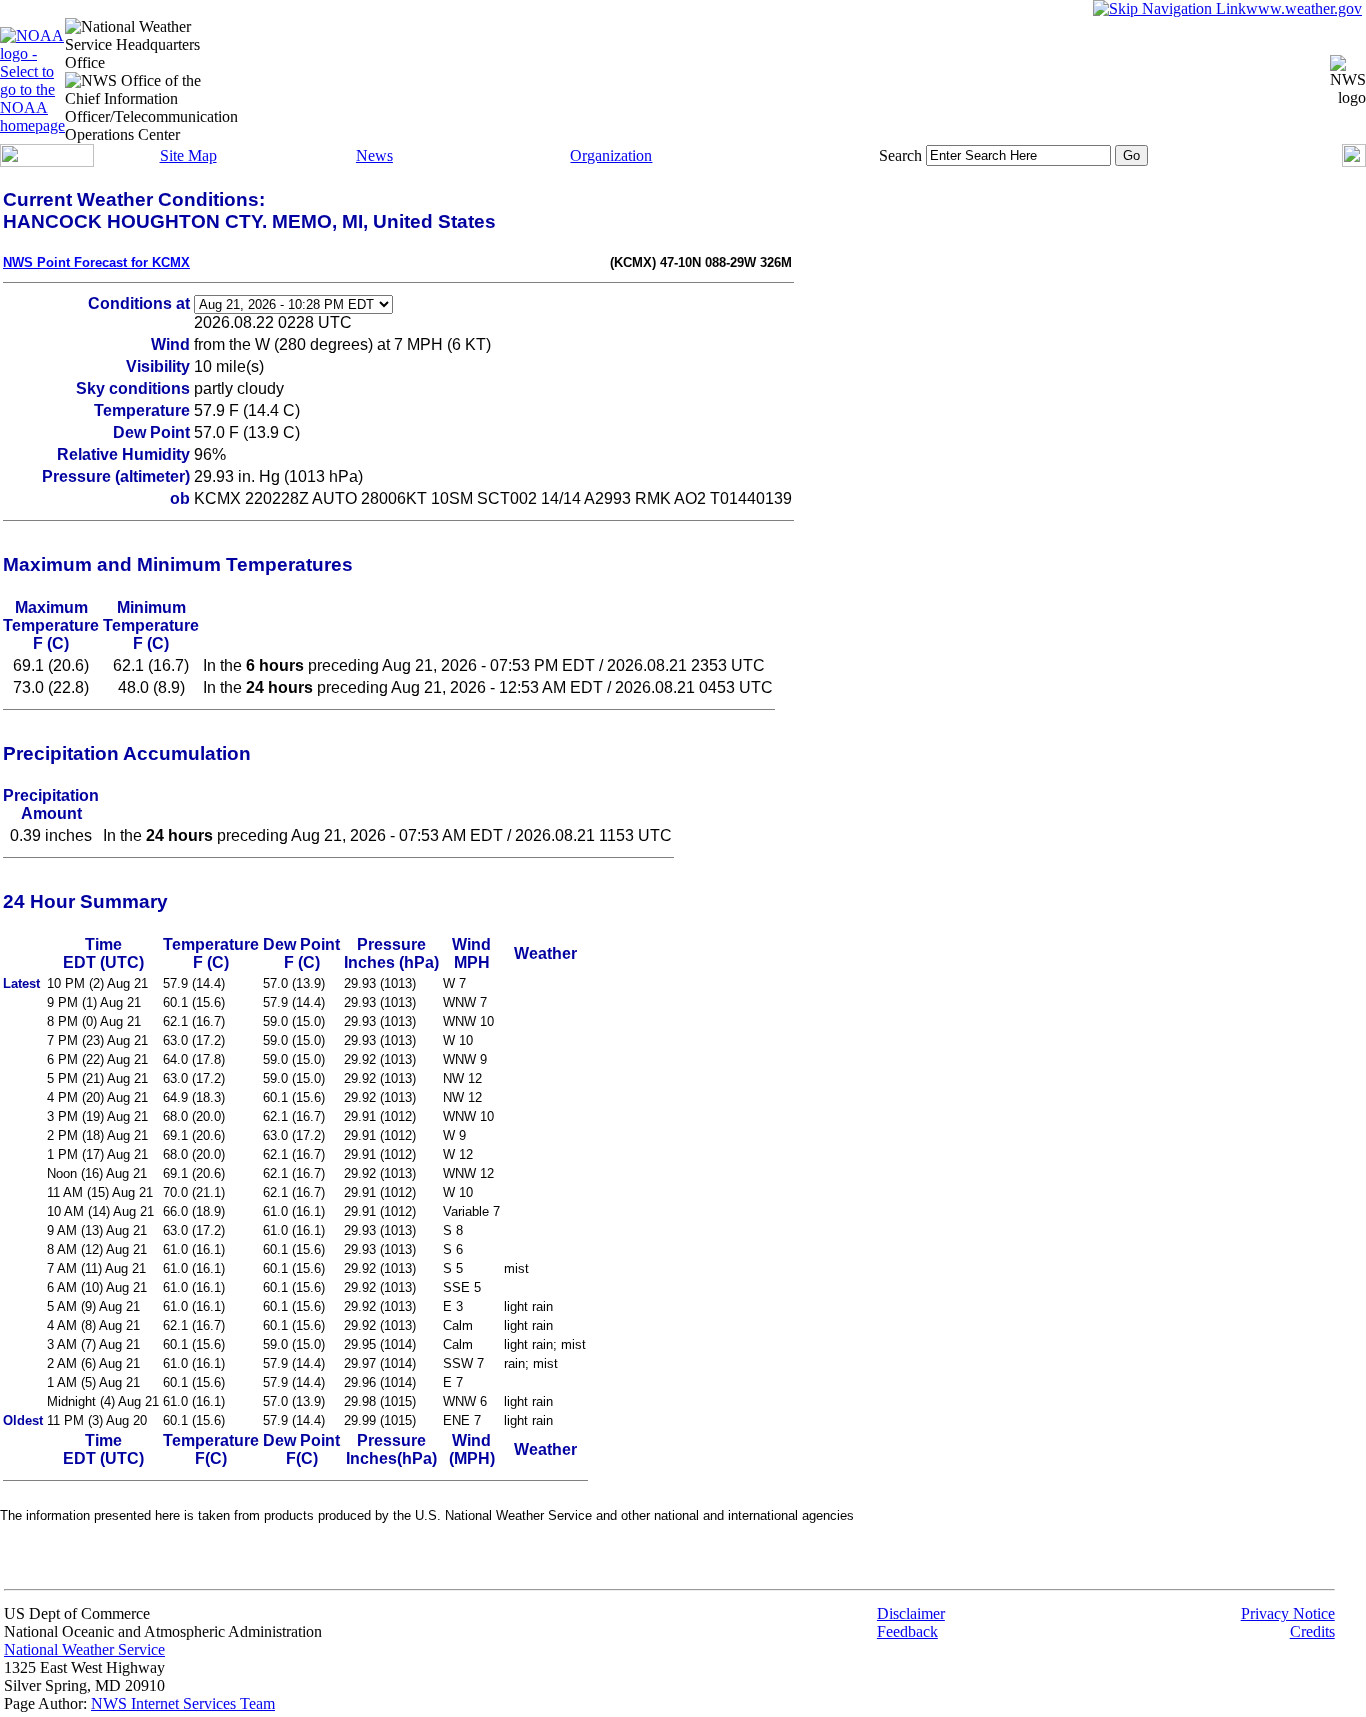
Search (900, 155)
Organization (611, 155)
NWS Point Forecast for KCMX (96, 262)
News (374, 155)
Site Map (188, 155)
